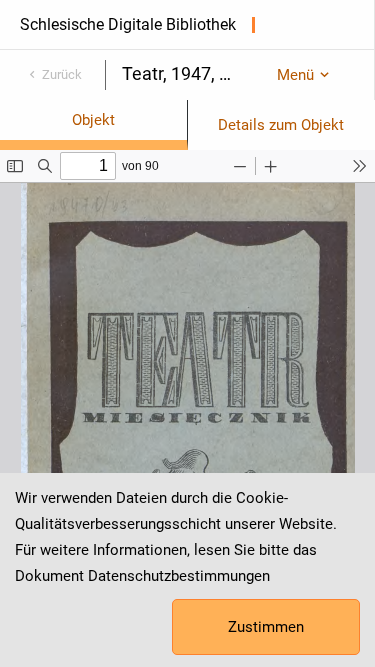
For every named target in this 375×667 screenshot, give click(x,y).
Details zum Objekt (281, 125)
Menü (295, 75)
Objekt (93, 120)
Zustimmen (266, 627)
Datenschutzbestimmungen (179, 576)
